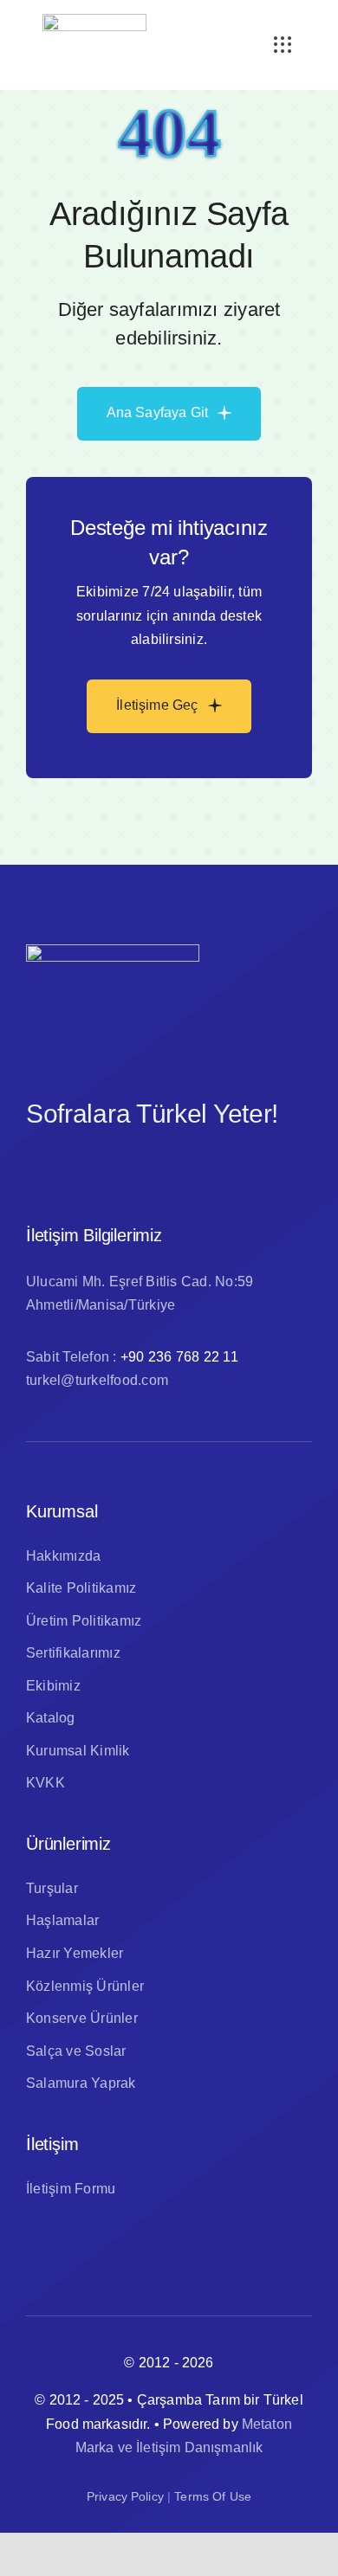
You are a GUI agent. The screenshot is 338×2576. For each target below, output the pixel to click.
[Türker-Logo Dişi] (113, 951)
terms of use (213, 2496)
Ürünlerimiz (68, 1844)
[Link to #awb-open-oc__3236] (283, 45)
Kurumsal (62, 1511)
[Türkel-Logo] (94, 20)
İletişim (52, 2144)
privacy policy (125, 2496)
